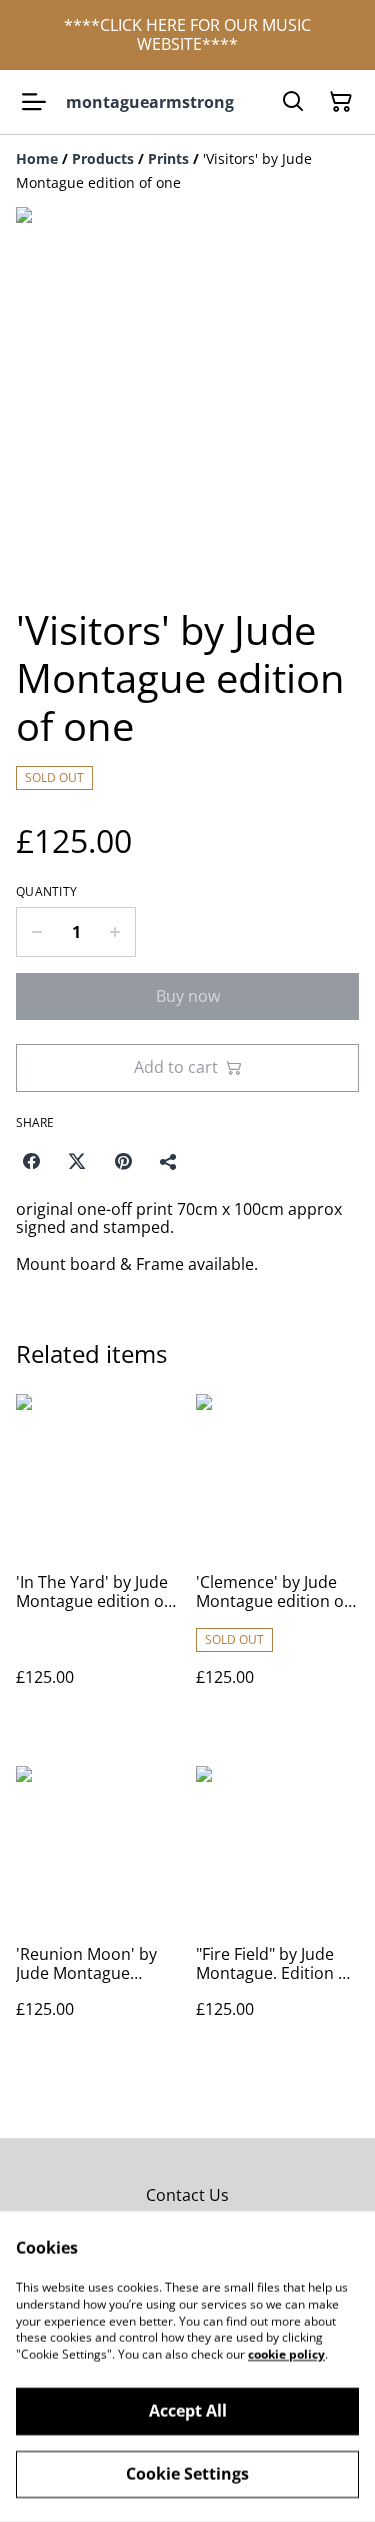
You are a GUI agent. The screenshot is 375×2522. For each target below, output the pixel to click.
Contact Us (187, 2195)
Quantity (46, 892)
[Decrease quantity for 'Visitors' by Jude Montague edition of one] (36, 932)
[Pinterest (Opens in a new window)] (123, 1161)
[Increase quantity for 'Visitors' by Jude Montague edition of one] (115, 932)
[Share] (169, 1161)
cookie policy (286, 2354)
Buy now (188, 996)
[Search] (293, 102)
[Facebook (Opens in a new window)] (31, 1161)
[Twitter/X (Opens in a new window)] (77, 1161)
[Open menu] (34, 102)
